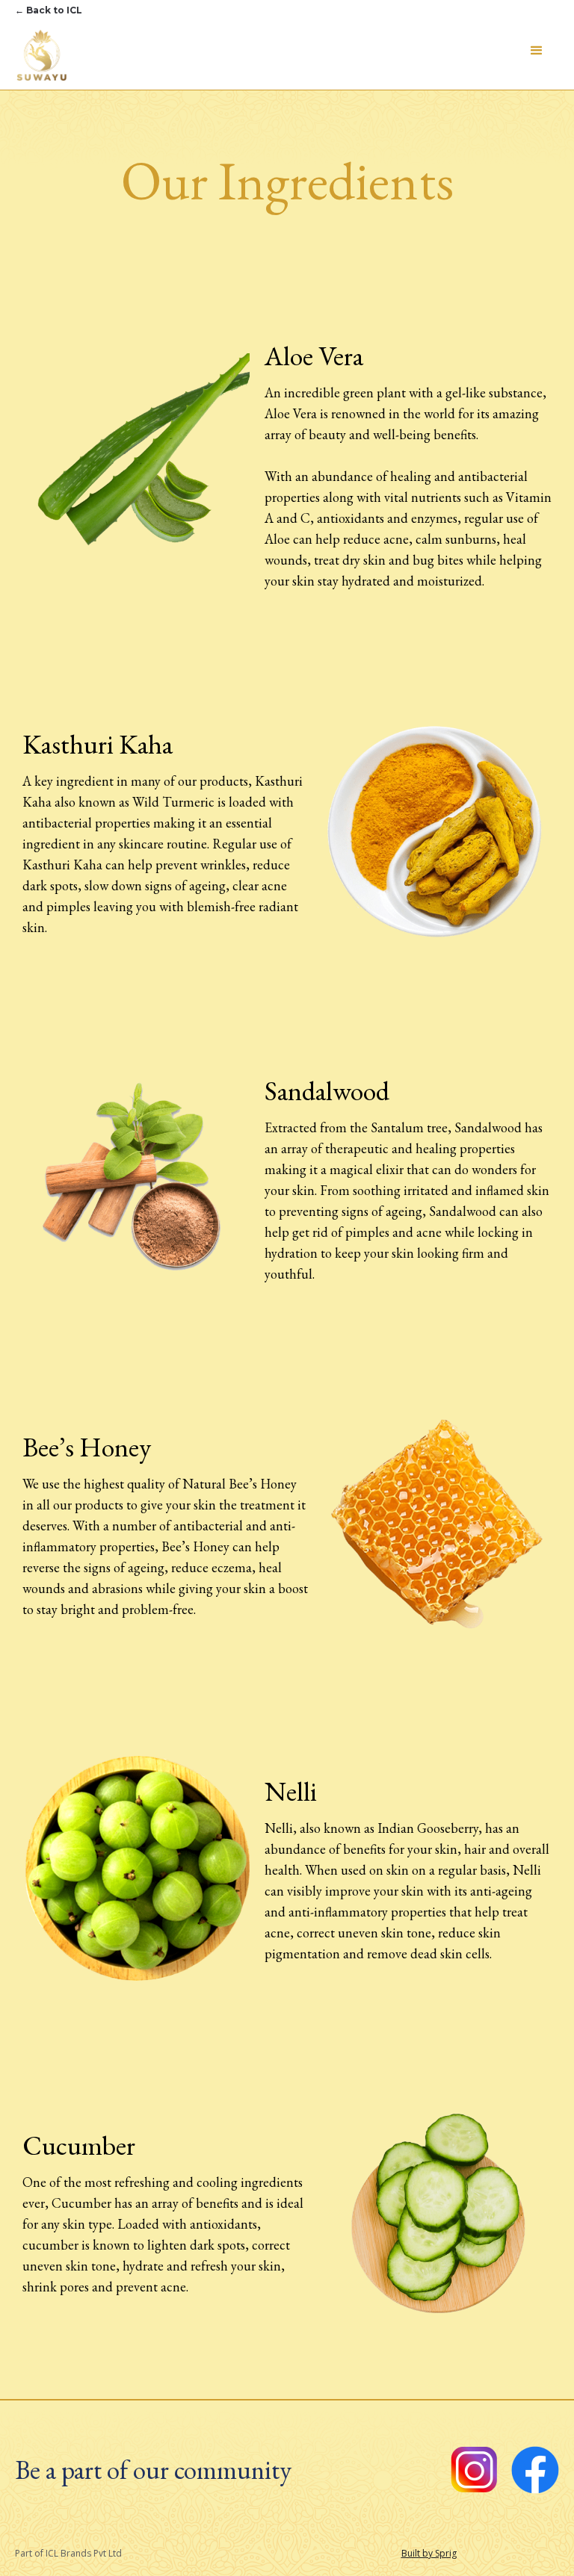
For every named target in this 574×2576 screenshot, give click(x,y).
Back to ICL (49, 10)
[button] (537, 51)
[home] (41, 55)
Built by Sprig (429, 2553)
